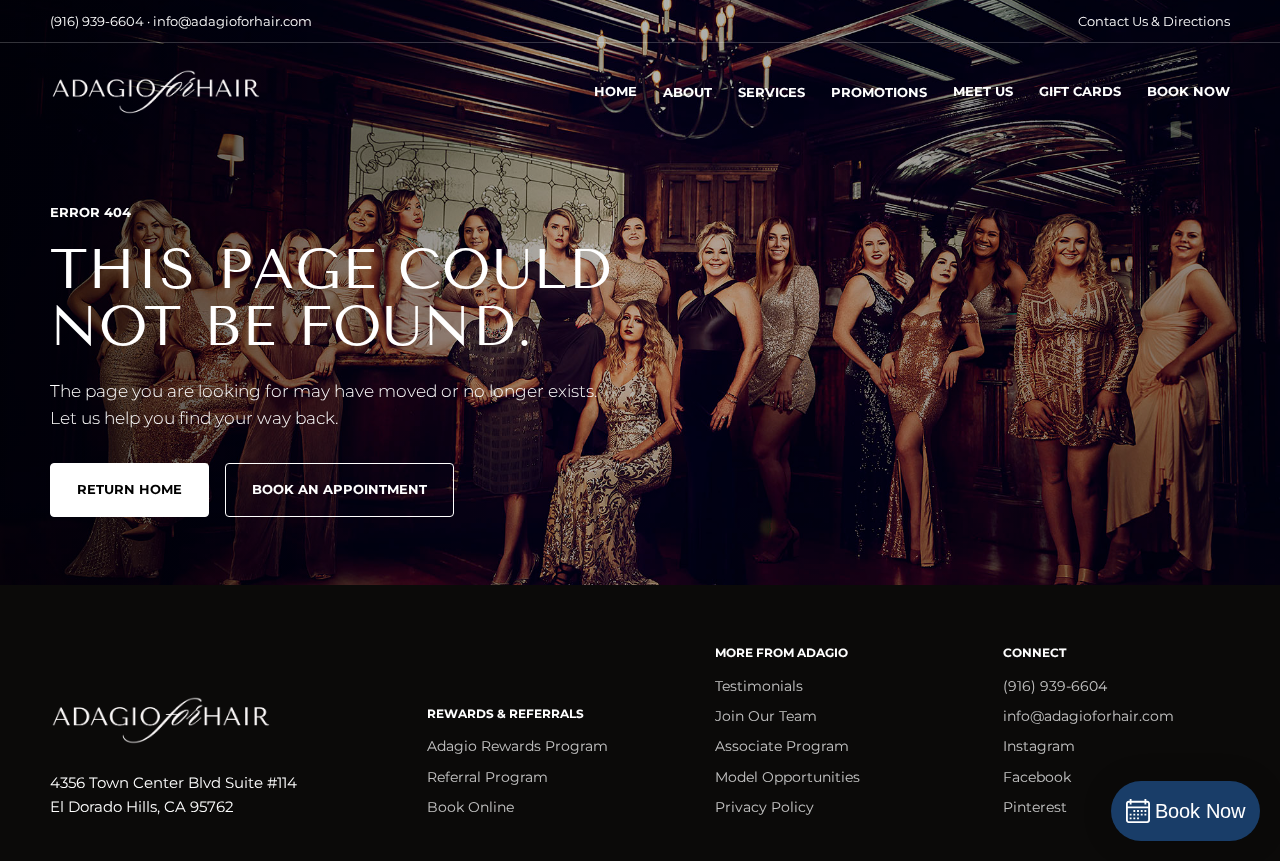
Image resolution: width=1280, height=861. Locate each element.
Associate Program (782, 746)
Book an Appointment (339, 489)
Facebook (1037, 777)
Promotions (879, 92)
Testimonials (759, 686)
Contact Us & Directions (1154, 21)
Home (615, 91)
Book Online (470, 807)
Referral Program (487, 777)
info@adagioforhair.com (1088, 716)
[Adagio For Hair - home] (155, 92)
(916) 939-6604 (1055, 686)
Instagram (1039, 746)
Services (771, 92)
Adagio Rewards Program (517, 746)
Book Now (1188, 91)
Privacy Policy (764, 807)
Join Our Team (766, 716)
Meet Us (983, 91)
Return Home (129, 489)
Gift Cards (1080, 91)
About (687, 92)
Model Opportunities (787, 777)
